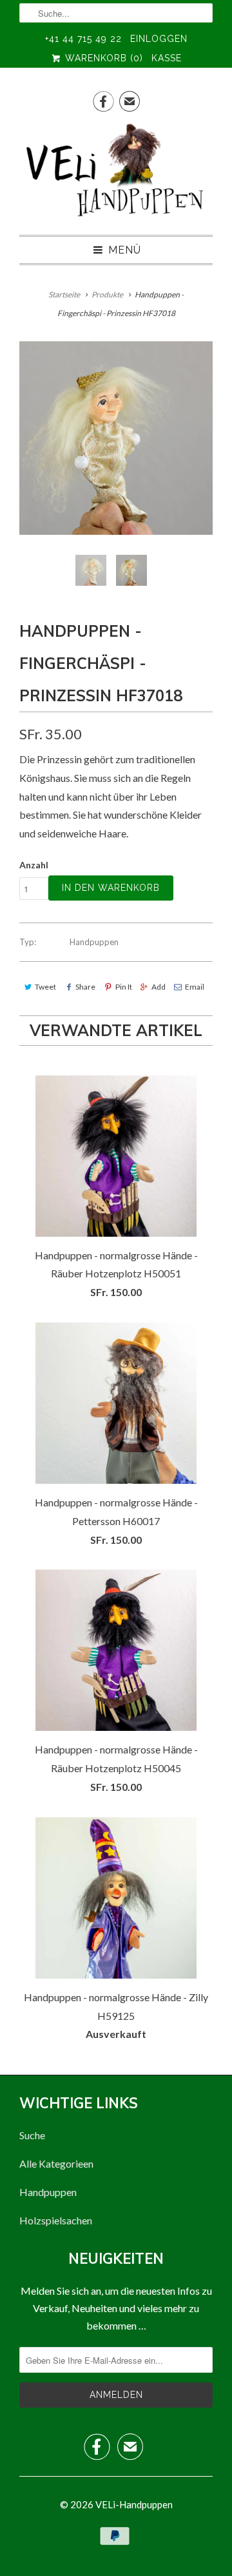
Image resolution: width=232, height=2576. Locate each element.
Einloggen (159, 39)
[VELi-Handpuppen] (116, 173)
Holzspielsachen (56, 2220)
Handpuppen (94, 942)
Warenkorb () (102, 58)
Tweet (45, 987)
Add (159, 987)
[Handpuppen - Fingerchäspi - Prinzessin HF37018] (116, 438)
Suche (32, 2135)
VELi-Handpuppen (134, 2504)
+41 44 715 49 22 (83, 39)
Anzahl (34, 865)
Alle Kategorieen (56, 2163)
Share (85, 987)
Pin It (123, 987)
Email (195, 987)
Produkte (107, 295)
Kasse (167, 58)
